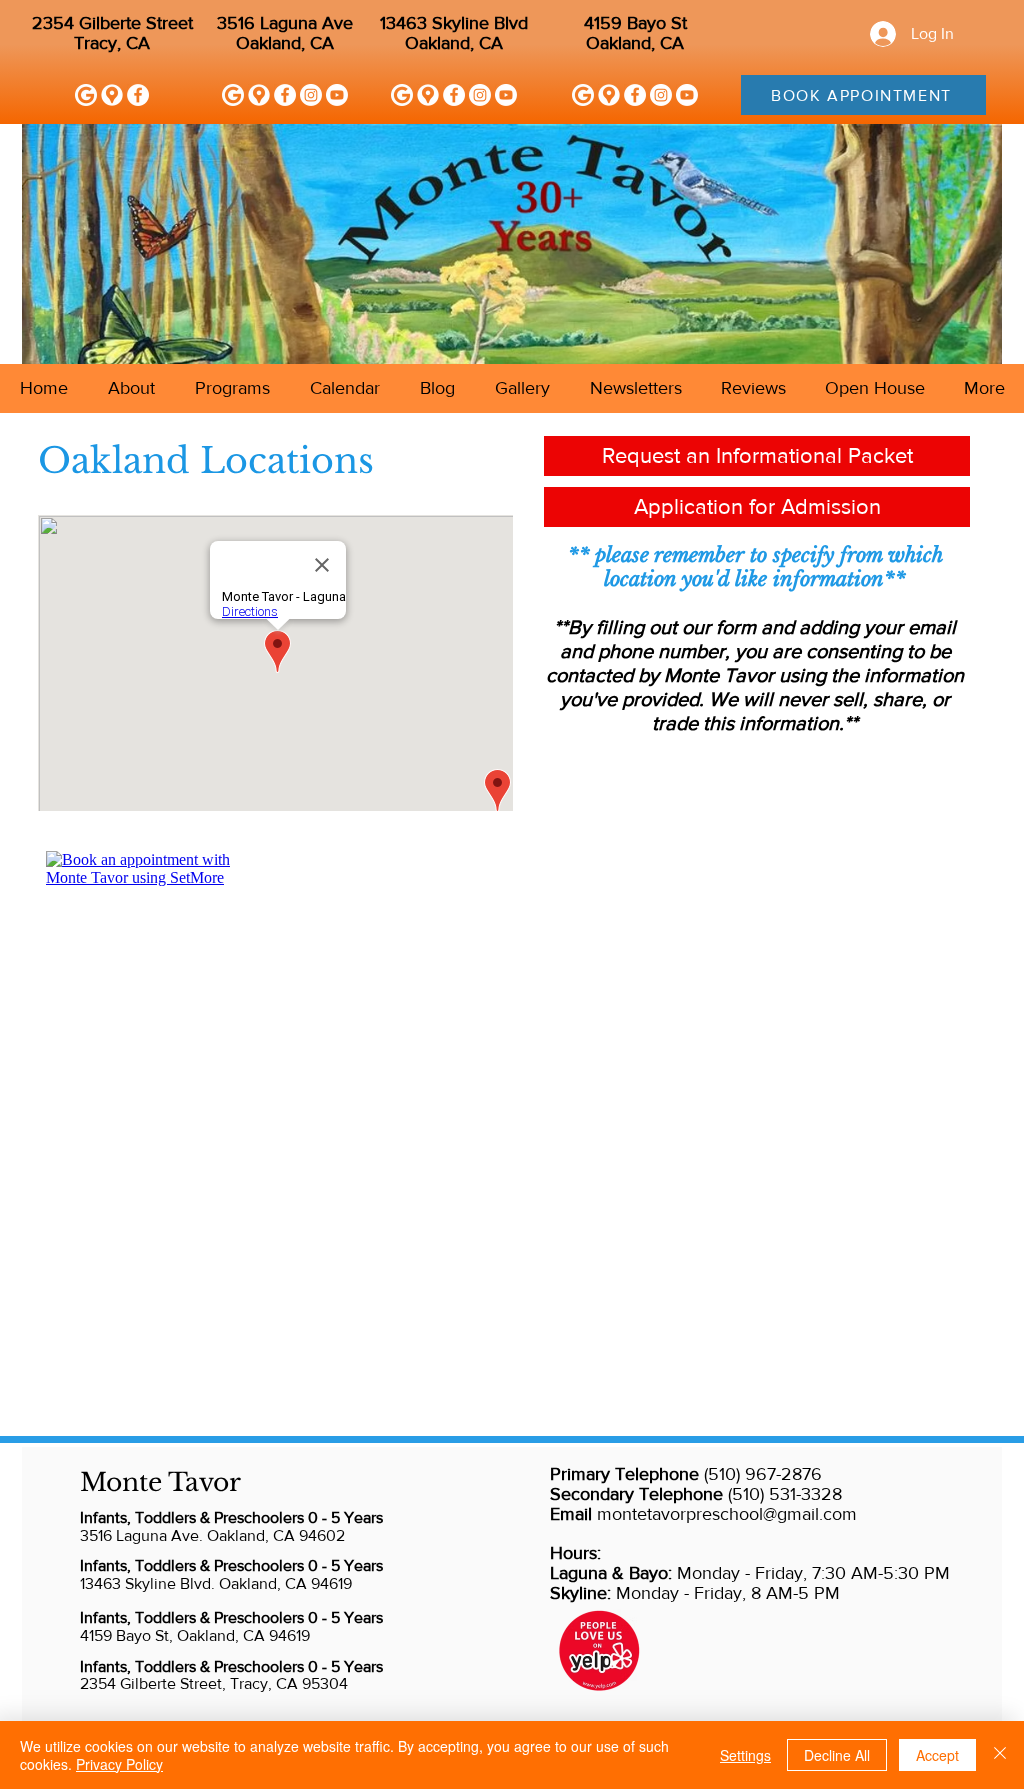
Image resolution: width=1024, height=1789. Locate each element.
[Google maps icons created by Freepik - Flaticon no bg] (259, 95)
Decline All (837, 1755)
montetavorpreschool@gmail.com (727, 1514)
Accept (937, 1755)
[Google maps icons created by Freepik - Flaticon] (112, 95)
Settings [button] (745, 1755)
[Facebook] (138, 95)
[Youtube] (337, 95)
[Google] (86, 95)
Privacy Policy (119, 1764)
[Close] (1000, 1755)
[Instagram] (311, 95)
